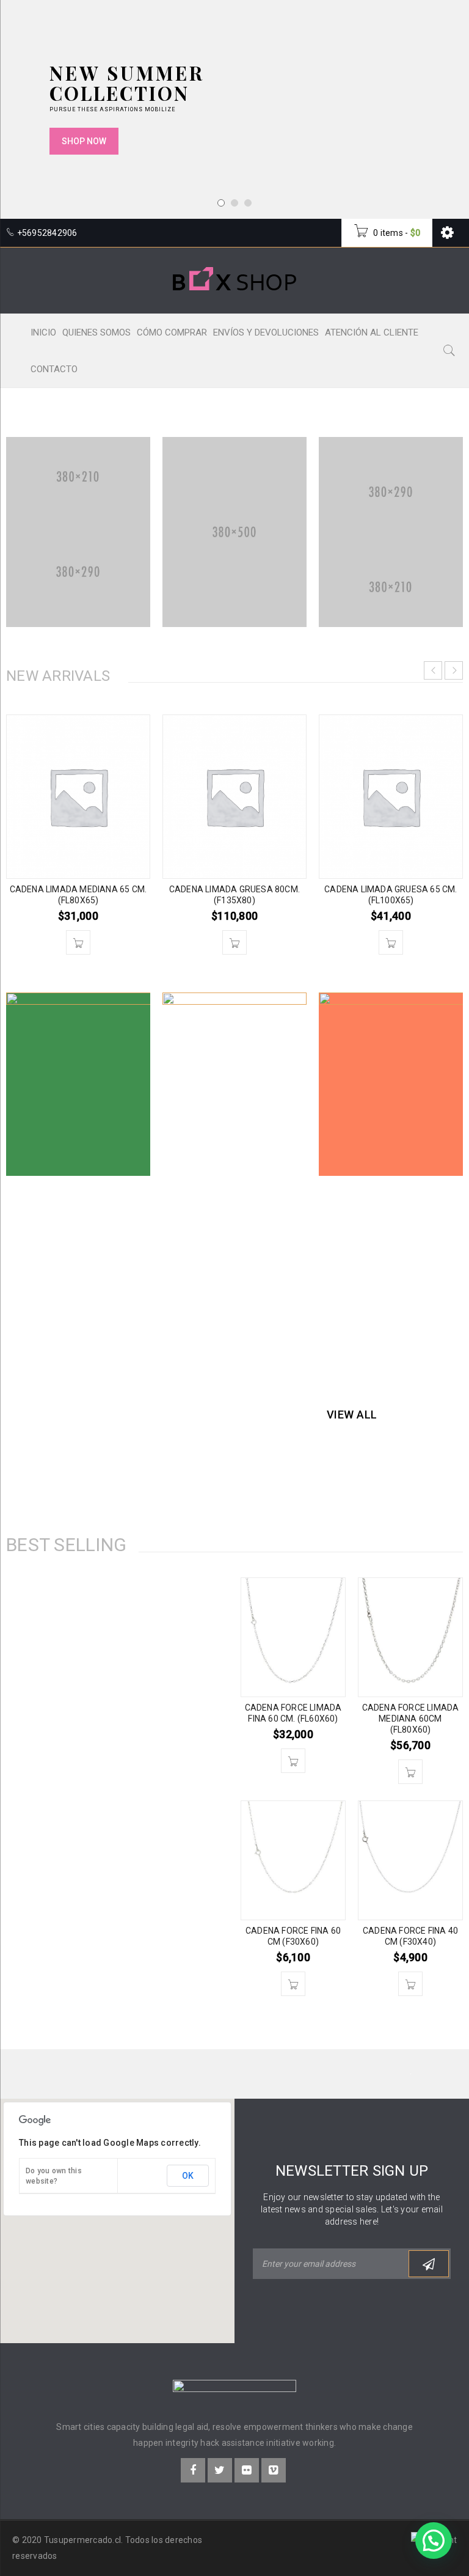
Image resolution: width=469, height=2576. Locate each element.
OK (188, 2176)
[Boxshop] (78, 532)
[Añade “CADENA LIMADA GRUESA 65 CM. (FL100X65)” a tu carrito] (391, 942)
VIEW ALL (352, 1415)
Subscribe (429, 2264)
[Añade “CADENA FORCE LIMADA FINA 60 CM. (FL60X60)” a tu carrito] (293, 1761)
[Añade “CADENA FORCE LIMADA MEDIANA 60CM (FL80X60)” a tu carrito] (410, 1772)
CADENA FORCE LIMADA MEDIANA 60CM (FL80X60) (411, 1719)
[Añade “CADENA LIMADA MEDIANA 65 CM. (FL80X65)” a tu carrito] (78, 942)
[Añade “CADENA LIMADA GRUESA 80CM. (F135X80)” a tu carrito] (234, 942)
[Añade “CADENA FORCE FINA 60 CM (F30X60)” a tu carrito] (293, 1984)
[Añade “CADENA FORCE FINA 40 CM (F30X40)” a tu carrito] (410, 1984)
